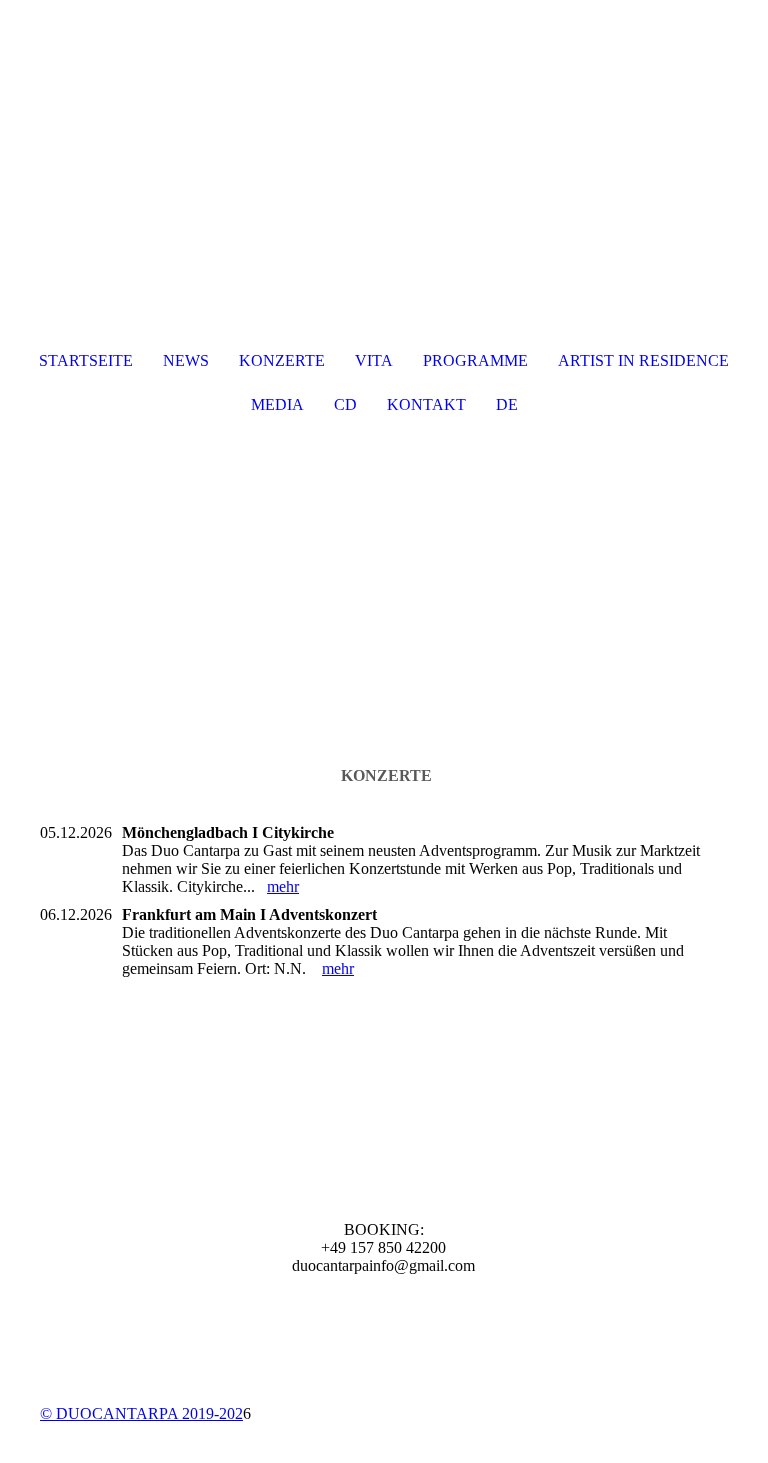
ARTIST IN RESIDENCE (643, 360)
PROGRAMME (475, 360)
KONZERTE (282, 360)
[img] (384, 587)
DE (507, 404)
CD (345, 404)
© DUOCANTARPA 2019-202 (141, 1413)
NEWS (186, 360)
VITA (374, 360)
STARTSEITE (86, 360)
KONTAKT (426, 404)
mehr (283, 886)
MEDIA (277, 404)
